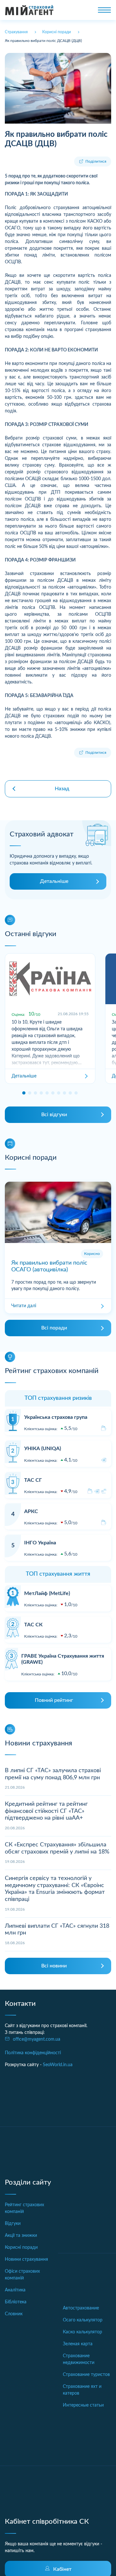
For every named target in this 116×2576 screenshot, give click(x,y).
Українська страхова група (56, 1417)
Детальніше (54, 881)
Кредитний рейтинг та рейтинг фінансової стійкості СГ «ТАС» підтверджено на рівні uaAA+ (46, 1811)
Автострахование (81, 2308)
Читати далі (24, 1306)
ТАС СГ (33, 1480)
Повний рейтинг (54, 1700)
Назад (62, 789)
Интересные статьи (83, 2405)
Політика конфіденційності (33, 2053)
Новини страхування (26, 2259)
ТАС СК (33, 1625)
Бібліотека (16, 2302)
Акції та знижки (21, 2236)
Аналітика (15, 2290)
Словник (14, 2314)
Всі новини (54, 1966)
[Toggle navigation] (104, 10)
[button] (24, 1093)
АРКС (31, 1511)
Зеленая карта (78, 2344)
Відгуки (13, 2224)
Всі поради (54, 1328)
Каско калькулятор (82, 2332)
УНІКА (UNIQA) (43, 1449)
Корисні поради (21, 2248)
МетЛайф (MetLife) (47, 1593)
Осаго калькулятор (83, 2320)
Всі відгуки (54, 1115)
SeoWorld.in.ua (58, 2065)
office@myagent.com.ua (37, 2039)
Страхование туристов (86, 2375)
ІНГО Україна (40, 1543)
